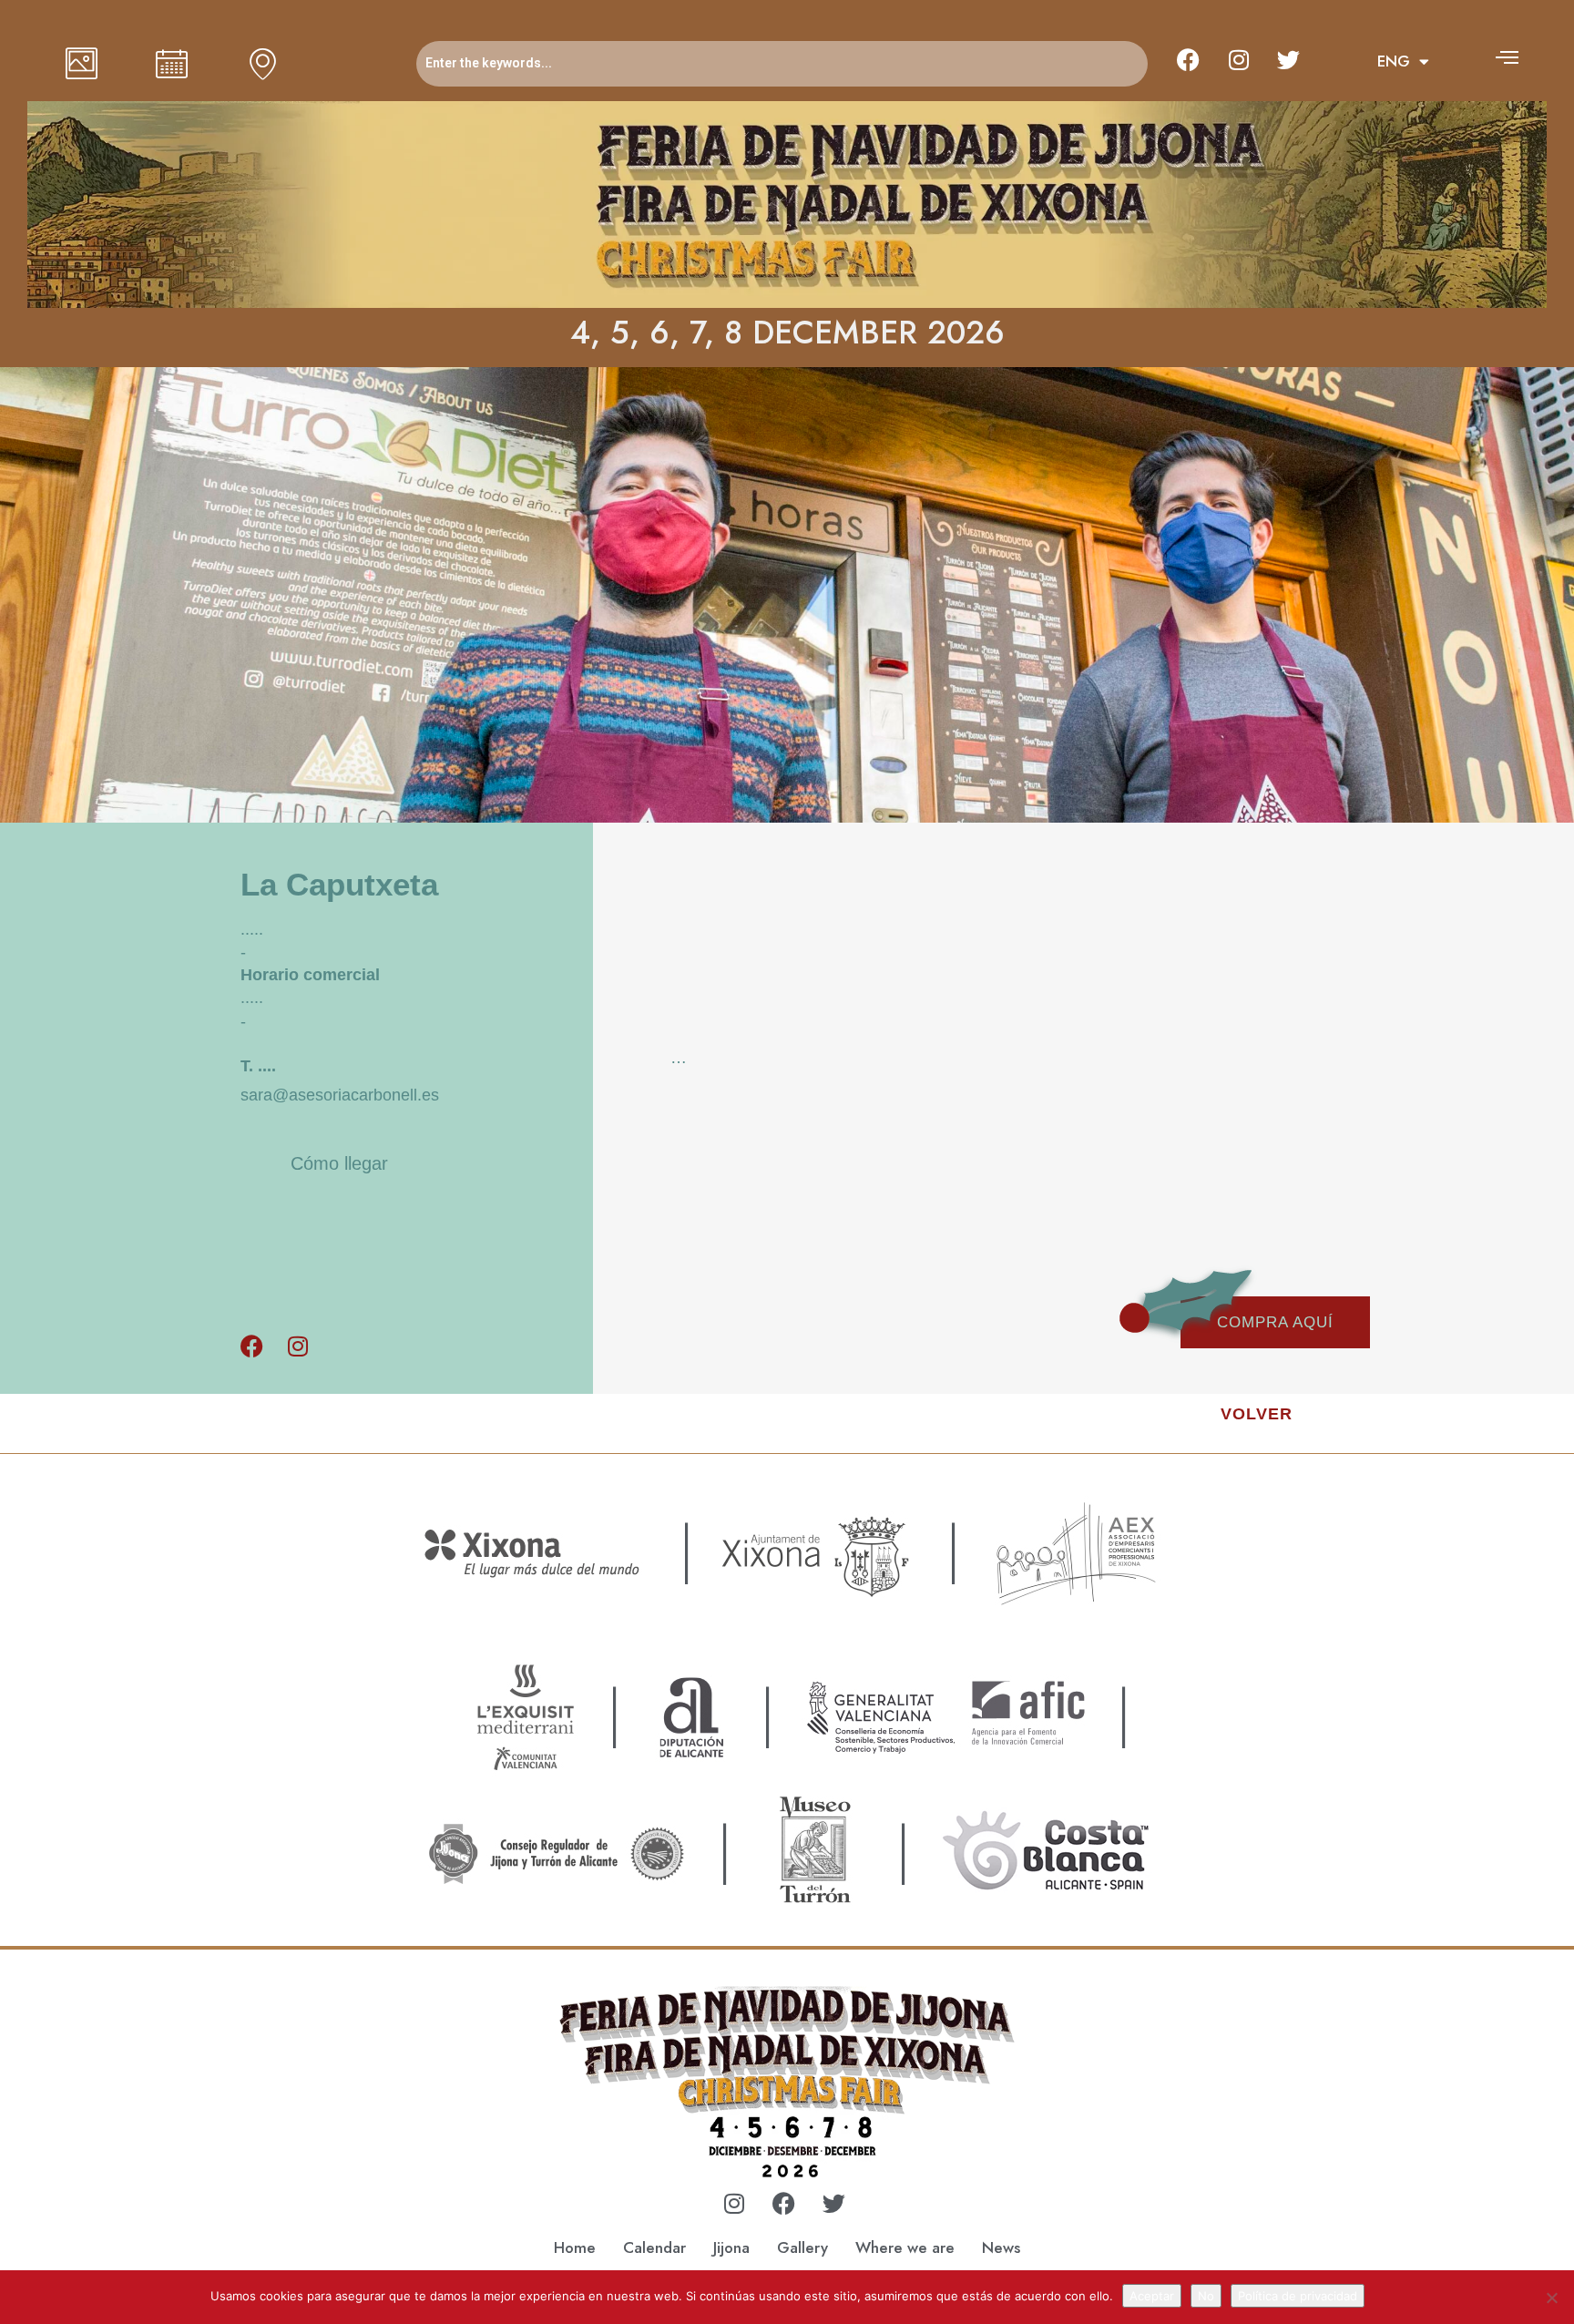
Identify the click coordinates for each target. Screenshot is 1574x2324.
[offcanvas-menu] (1507, 57)
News (1001, 2247)
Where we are (905, 2247)
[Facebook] (1189, 59)
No (1206, 2296)
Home (575, 2247)
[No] (1551, 2298)
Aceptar (1152, 2296)
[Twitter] (1289, 59)
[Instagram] (1239, 59)
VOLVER (1257, 1414)
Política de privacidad (1298, 2296)
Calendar (654, 2247)
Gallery (802, 2247)
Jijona (731, 2247)
